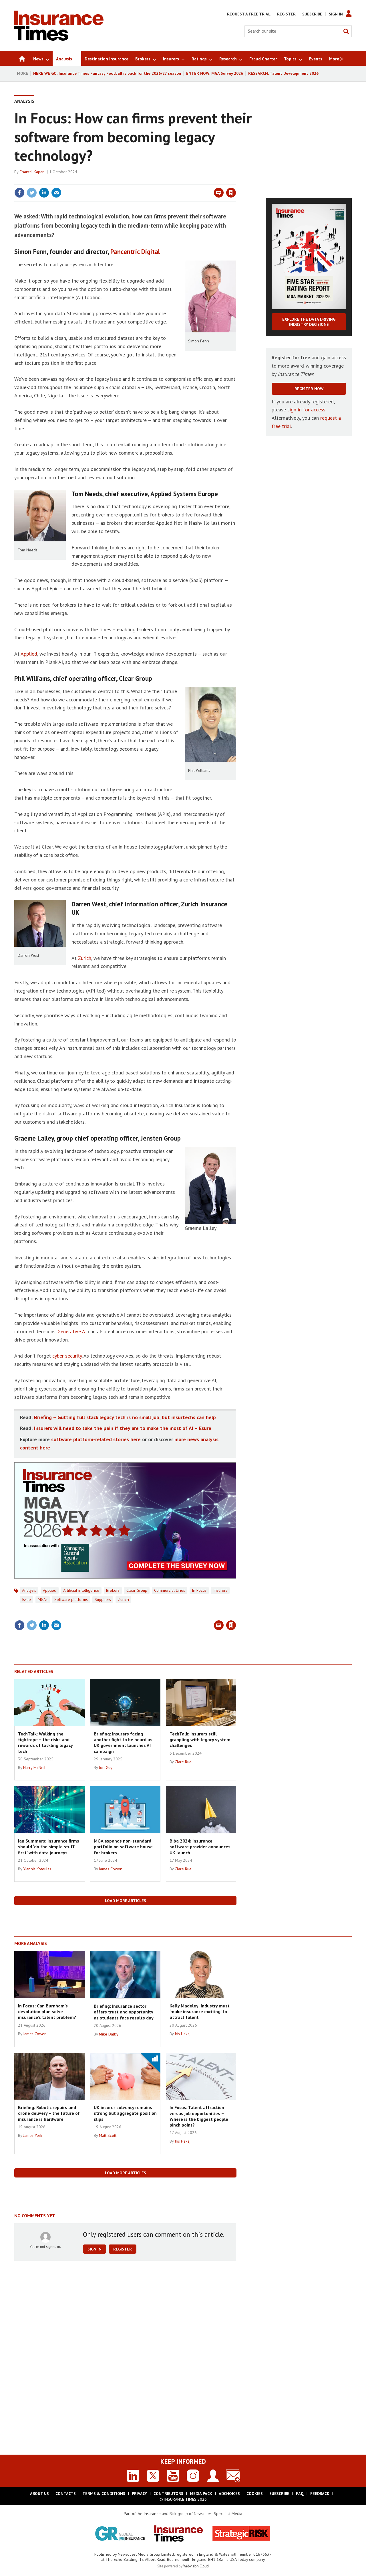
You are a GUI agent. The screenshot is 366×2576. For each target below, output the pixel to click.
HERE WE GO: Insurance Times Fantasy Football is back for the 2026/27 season (107, 73)
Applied (29, 654)
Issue (26, 1599)
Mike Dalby (109, 2034)
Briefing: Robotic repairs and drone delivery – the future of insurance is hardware (49, 2113)
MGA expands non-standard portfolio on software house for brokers (123, 1847)
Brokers (113, 1590)
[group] (335, 58)
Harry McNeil (34, 1768)
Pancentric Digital (135, 252)
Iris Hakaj (183, 2034)
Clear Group (137, 1590)
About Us (39, 2494)
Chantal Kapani (32, 172)
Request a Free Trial (249, 14)
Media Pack (201, 2494)
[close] (236, 181)
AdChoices (229, 2494)
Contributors (168, 2494)
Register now (309, 389)
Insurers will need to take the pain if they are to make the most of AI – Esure (123, 1428)
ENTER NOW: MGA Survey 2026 (215, 73)
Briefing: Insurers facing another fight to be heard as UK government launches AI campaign (123, 1742)
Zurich (85, 958)
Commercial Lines (170, 1590)
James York (33, 2135)
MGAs (43, 1599)
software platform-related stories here (96, 1439)
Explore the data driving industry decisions (309, 322)
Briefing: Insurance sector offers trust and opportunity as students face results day (124, 2012)
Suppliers (103, 1599)
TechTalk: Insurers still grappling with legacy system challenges (200, 1740)
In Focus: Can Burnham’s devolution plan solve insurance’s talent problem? (47, 2012)
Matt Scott (108, 2135)
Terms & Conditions (104, 2494)
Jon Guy (106, 1768)
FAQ (300, 2494)
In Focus (199, 1590)
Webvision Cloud (196, 2566)
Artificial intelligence (81, 1590)
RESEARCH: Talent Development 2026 (283, 73)
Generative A (71, 1331)
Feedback (320, 2494)
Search (346, 31)
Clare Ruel (184, 1762)
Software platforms (71, 1599)
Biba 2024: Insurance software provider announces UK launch (200, 1847)
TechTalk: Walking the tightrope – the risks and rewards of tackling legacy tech (45, 1742)
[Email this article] (56, 193)
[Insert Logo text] (59, 39)
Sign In (336, 14)
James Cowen (111, 1869)
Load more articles (126, 1901)
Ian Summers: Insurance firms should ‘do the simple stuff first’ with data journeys (49, 1847)
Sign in (164, 181)
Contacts (66, 2494)
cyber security (67, 1356)
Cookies (255, 2494)
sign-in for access (306, 410)
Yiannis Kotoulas (37, 1869)
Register (286, 14)
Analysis (24, 101)
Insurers (220, 1590)
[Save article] (231, 193)
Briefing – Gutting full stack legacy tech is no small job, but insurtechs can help (125, 1417)
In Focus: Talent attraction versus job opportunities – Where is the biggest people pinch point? (199, 2116)
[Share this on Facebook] (19, 193)
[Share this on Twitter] (32, 193)
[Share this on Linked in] (44, 193)
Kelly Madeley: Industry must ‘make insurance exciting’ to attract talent (200, 2012)
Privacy (139, 2494)
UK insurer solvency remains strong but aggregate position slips (125, 2113)
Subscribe (312, 14)
